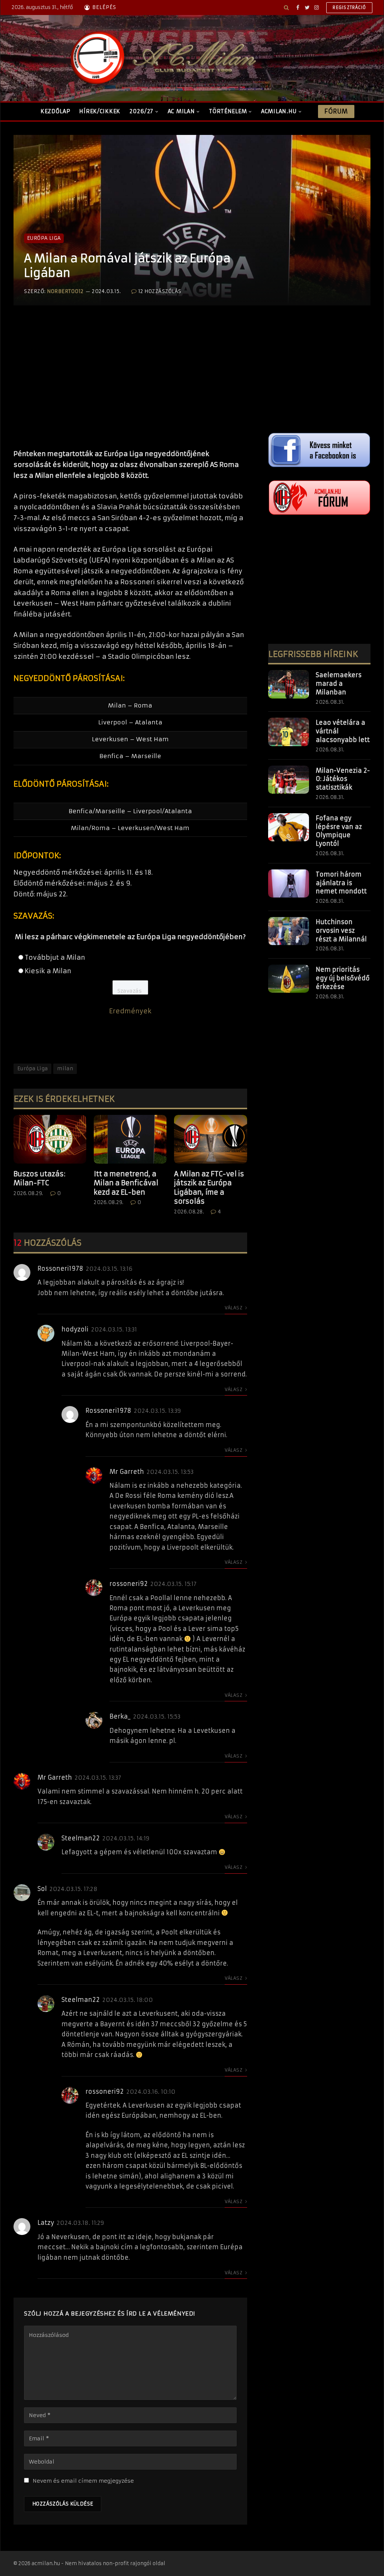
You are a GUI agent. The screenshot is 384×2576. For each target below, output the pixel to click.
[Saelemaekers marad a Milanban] (289, 684)
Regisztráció (349, 7)
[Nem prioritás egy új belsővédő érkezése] (289, 979)
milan (65, 1069)
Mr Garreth (127, 1472)
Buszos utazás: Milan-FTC (39, 1178)
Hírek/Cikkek (100, 111)
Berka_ (120, 1716)
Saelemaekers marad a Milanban (339, 684)
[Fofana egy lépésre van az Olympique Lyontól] (289, 827)
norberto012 (65, 291)
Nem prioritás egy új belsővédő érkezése (343, 978)
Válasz (234, 1308)
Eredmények (130, 1011)
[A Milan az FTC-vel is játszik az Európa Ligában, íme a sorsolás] (210, 1139)
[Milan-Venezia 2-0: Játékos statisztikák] (289, 780)
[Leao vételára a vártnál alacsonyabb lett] (289, 732)
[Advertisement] (130, 385)
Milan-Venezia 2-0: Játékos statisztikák (343, 779)
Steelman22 (81, 1838)
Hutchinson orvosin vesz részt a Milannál (341, 930)
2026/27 (141, 111)
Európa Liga (44, 238)
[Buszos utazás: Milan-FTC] (50, 1139)
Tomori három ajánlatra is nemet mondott (341, 883)
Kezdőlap (55, 111)
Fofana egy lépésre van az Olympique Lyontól (339, 831)
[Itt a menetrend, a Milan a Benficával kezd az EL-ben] (130, 1139)
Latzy (46, 2223)
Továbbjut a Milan (55, 957)
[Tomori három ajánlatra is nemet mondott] (289, 884)
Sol (42, 1889)
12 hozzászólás (160, 291)
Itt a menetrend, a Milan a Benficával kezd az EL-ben (126, 1183)
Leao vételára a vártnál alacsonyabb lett (343, 731)
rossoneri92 (129, 1584)
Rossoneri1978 (60, 1269)
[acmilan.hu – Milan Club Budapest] (162, 58)
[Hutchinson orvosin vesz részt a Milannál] (289, 931)
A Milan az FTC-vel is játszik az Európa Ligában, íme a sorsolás (209, 1188)
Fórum (336, 111)
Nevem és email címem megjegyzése (83, 2481)
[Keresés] (286, 7)
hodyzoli (75, 1329)
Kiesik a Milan (48, 971)
